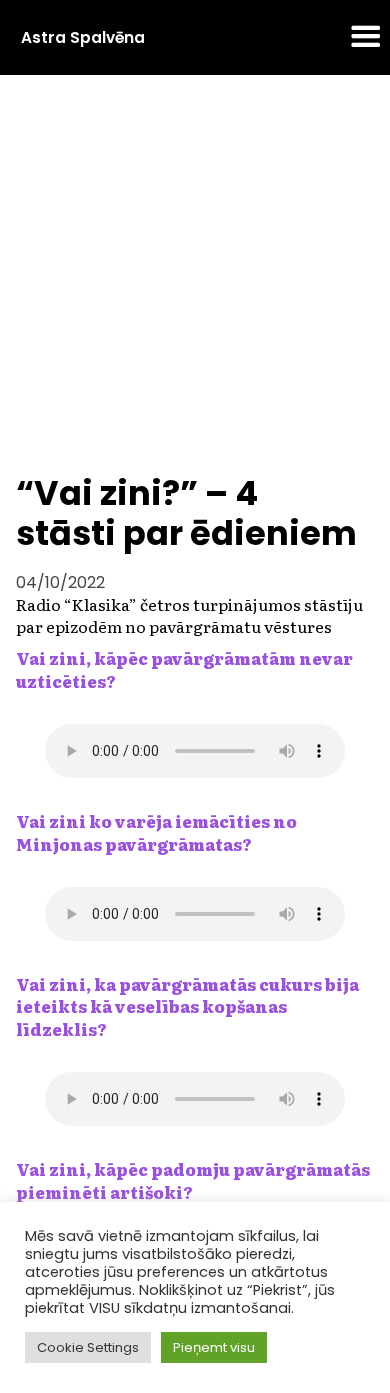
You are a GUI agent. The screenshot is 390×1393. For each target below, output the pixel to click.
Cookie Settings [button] (88, 1347)
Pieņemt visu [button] (214, 1347)
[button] (366, 38)
